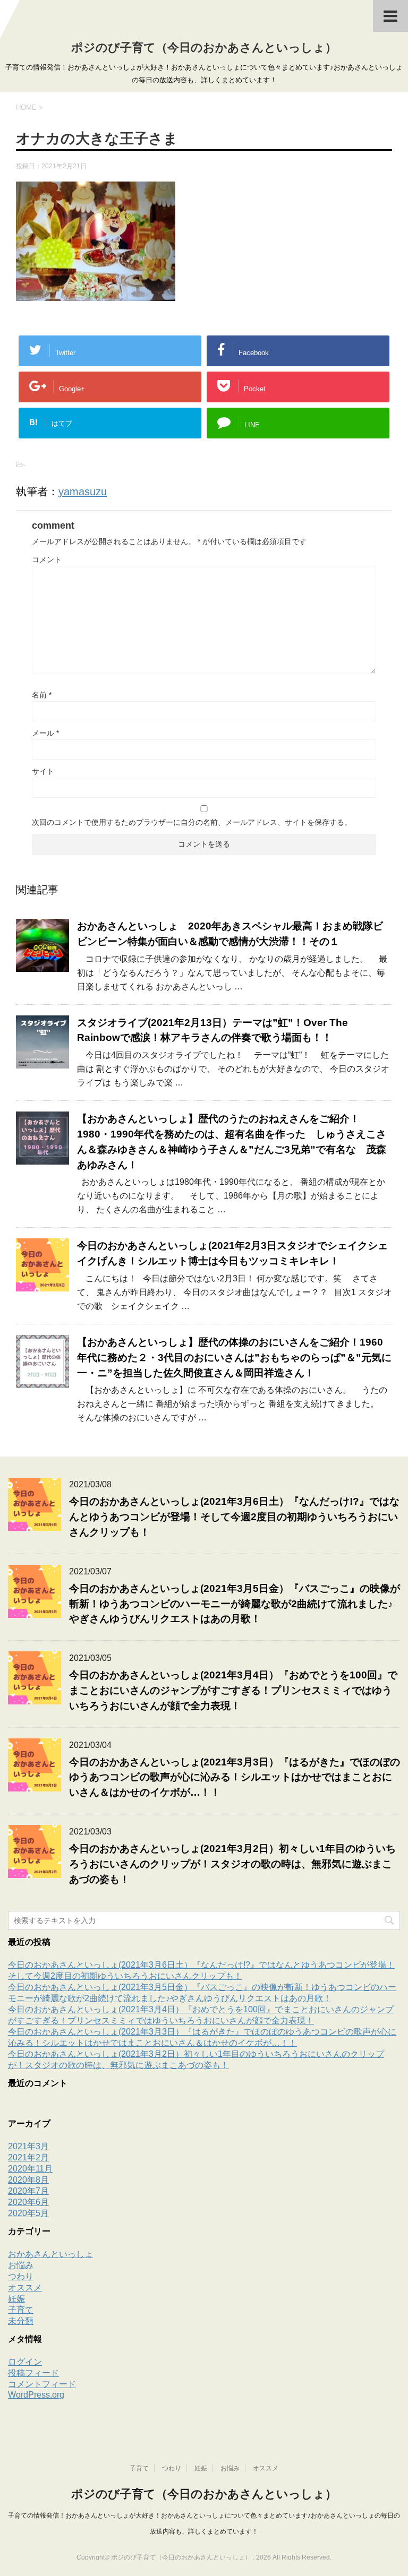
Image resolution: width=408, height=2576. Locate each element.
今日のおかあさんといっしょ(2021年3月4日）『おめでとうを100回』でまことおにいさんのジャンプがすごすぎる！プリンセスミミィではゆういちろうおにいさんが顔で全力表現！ (233, 1690)
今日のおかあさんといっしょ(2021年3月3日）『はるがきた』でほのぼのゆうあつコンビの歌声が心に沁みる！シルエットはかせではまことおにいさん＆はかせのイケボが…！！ (235, 1777)
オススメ (25, 2288)
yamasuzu (83, 492)
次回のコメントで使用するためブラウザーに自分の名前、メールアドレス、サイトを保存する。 (192, 822)
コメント (47, 559)
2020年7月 (28, 2191)
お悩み (21, 2265)
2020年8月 (28, 2180)
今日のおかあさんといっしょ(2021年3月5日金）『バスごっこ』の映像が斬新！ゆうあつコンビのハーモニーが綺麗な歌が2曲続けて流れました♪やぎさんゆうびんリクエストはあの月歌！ (235, 1604)
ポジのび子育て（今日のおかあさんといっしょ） (204, 48)
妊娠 (16, 2299)
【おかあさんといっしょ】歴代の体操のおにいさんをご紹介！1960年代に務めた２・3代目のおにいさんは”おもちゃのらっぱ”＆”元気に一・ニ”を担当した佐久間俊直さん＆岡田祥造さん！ (234, 1358)
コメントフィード (42, 2384)
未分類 (21, 2321)
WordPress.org (36, 2395)
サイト (43, 771)
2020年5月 (28, 2213)
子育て (21, 2310)
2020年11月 (30, 2169)
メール (45, 733)
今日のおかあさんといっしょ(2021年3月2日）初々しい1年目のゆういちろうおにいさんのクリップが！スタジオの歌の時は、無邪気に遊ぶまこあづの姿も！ (232, 1864)
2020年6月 (28, 2202)
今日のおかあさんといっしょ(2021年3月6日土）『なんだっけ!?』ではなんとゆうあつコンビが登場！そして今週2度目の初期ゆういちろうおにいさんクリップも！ (234, 1517)
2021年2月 (28, 2157)
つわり (21, 2276)
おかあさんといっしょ (50, 2254)
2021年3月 (28, 2146)
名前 (42, 695)
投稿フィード (33, 2373)
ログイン (25, 2362)
